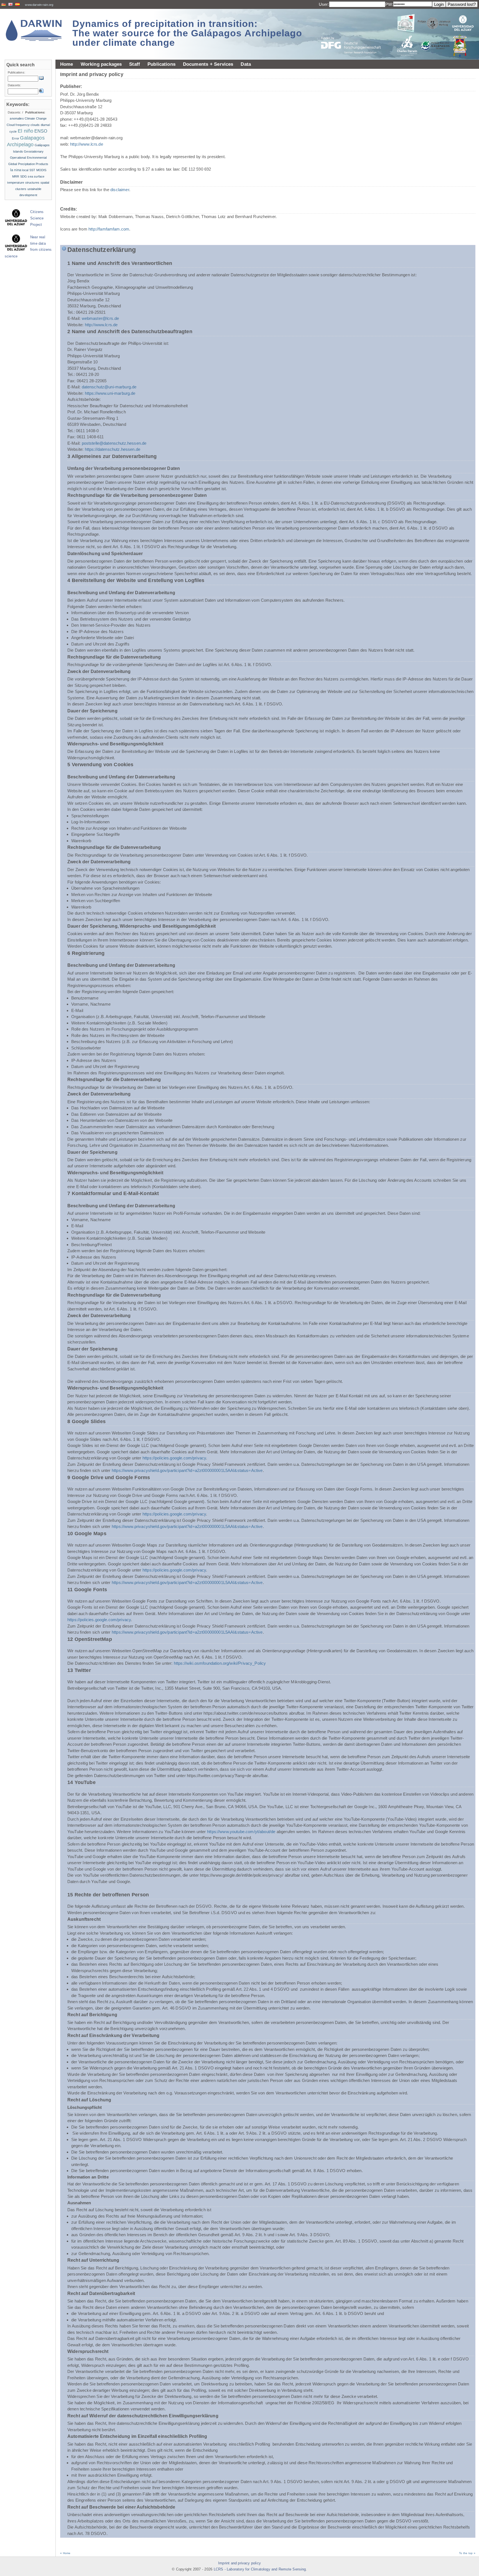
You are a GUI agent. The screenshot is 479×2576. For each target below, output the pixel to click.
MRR (16, 176)
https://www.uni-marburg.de (110, 393)
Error (16, 138)
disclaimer (120, 190)
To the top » (467, 2553)
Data (246, 64)
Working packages (101, 64)
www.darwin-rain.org (39, 5)
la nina (16, 170)
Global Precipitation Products (28, 164)
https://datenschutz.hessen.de (113, 449)
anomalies (17, 118)
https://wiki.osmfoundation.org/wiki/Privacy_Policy (220, 1663)
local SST (29, 170)
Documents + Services (208, 64)
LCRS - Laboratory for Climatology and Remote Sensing (260, 2569)
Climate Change (36, 118)
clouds (35, 125)
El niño (26, 131)
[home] (34, 30)
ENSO (41, 131)
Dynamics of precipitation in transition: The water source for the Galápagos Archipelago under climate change (187, 33)
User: (324, 4)
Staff (135, 64)
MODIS (41, 170)
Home (67, 64)
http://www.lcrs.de (87, 144)
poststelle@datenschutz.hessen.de (114, 443)
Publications (161, 64)
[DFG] (354, 33)
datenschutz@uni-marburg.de (109, 387)
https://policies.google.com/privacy (174, 1458)
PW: (389, 4)
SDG (24, 176)
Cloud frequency (18, 125)
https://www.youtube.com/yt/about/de (241, 1832)
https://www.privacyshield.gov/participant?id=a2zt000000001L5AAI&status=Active (187, 1470)
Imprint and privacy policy (239, 2563)
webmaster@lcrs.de (100, 318)
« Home (65, 2553)
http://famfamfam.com (109, 229)
